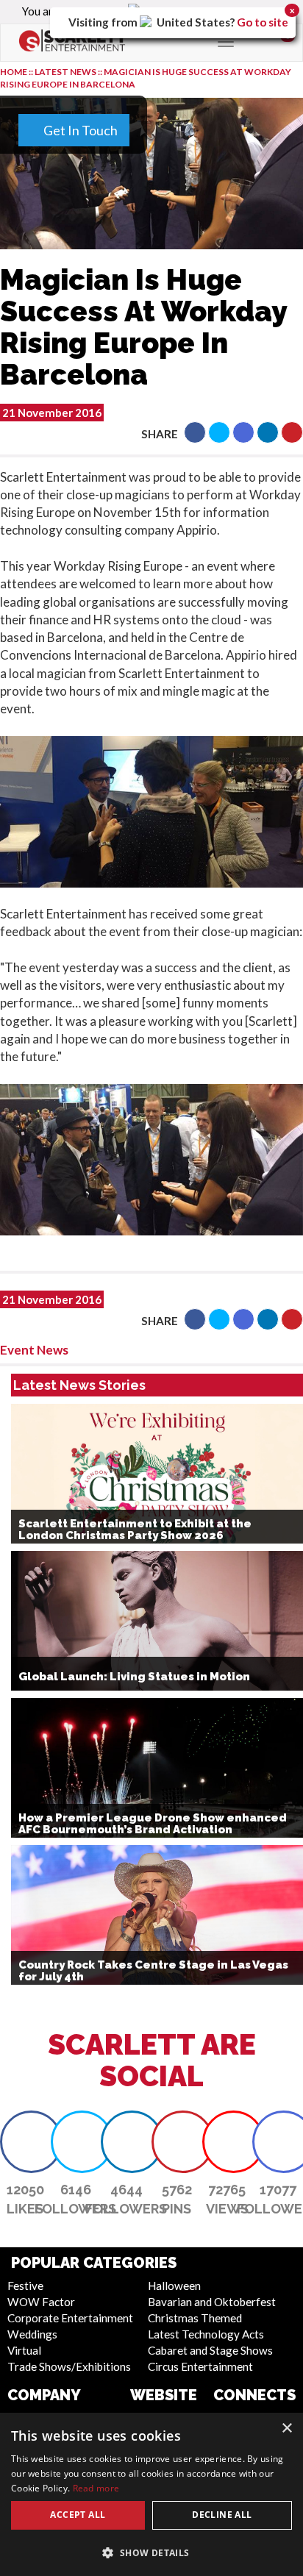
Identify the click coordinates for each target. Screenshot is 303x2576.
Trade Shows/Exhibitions (69, 2366)
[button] (195, 432)
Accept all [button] (78, 2515)
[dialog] (151, 2494)
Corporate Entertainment (70, 2318)
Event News (34, 1350)
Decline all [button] (222, 2515)
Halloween (174, 2286)
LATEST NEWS (66, 72)
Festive (25, 2286)
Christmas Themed (195, 2318)
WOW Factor (41, 2302)
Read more (96, 2488)
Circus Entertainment (200, 2366)
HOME (14, 72)
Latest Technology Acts (206, 2334)
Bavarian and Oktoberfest (212, 2302)
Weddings (32, 2334)
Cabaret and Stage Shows (210, 2350)
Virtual (24, 2350)
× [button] (286, 2429)
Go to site (263, 22)
